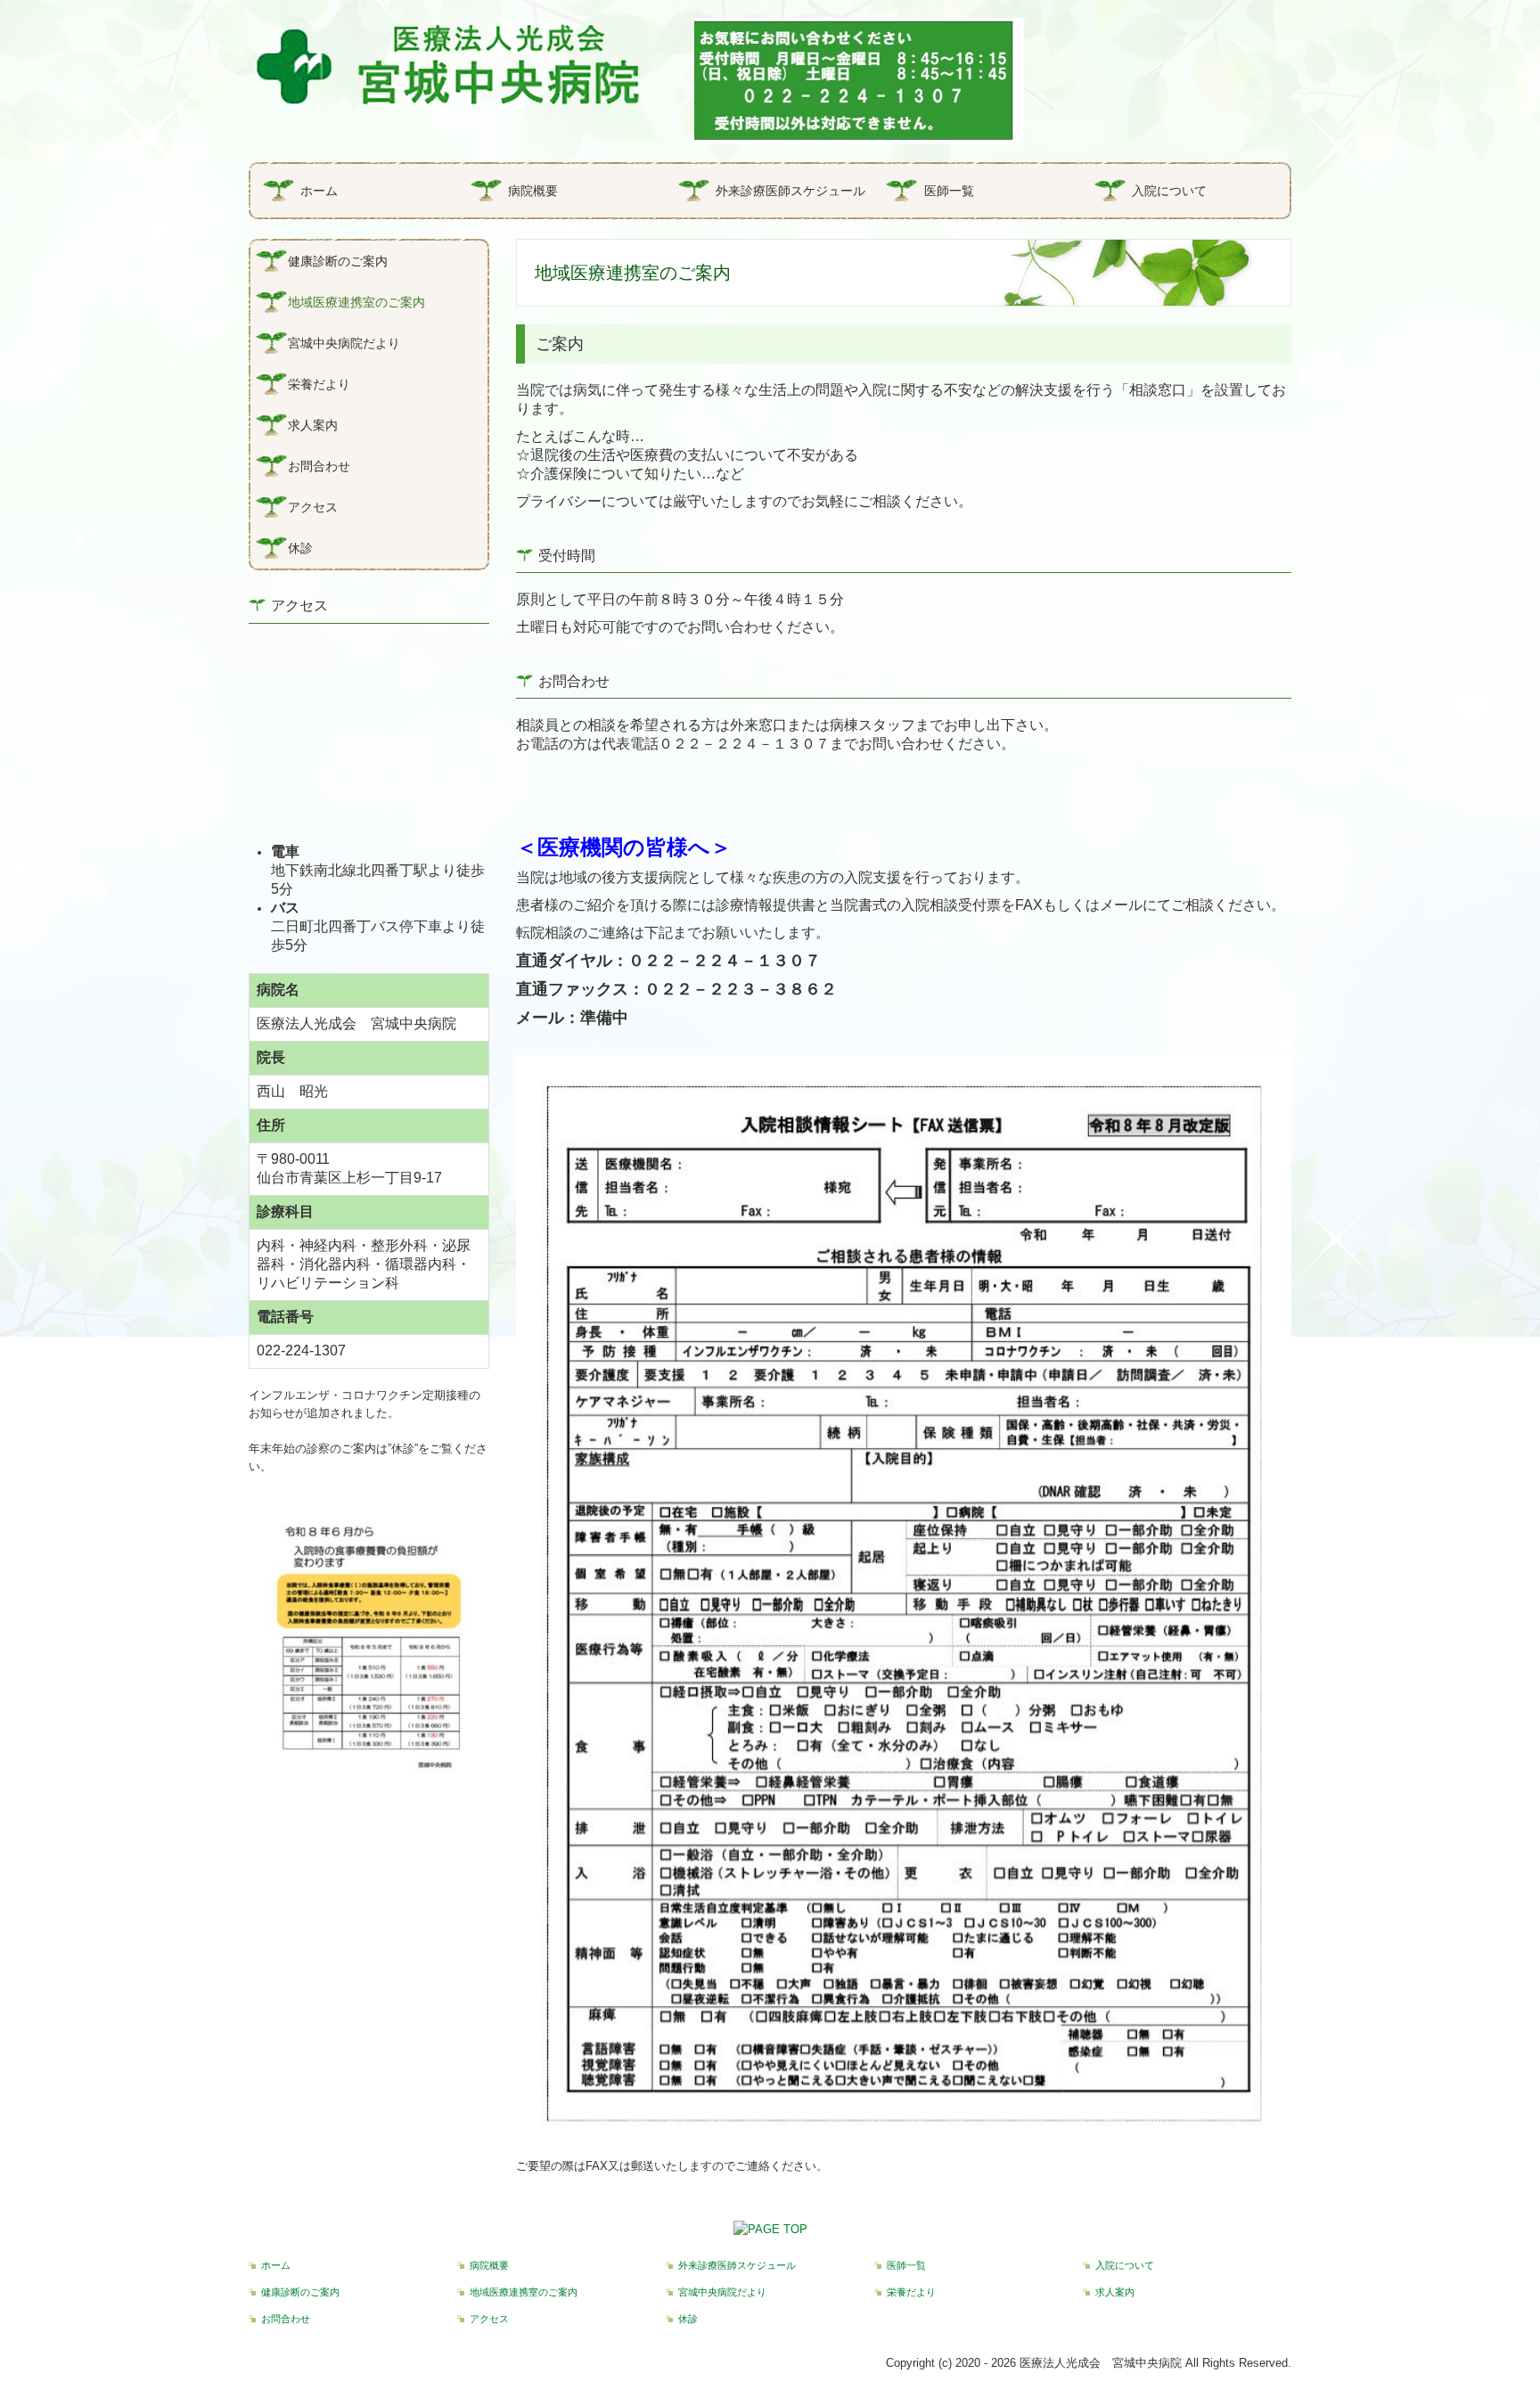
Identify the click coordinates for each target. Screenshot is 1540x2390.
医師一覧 (949, 191)
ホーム (319, 191)
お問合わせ (319, 466)
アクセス (313, 507)
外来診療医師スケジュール (790, 191)
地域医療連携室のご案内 (356, 302)
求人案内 (313, 425)
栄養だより (319, 384)
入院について (1169, 191)
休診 (300, 548)
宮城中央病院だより (344, 343)
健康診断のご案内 (338, 261)
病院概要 (533, 191)
